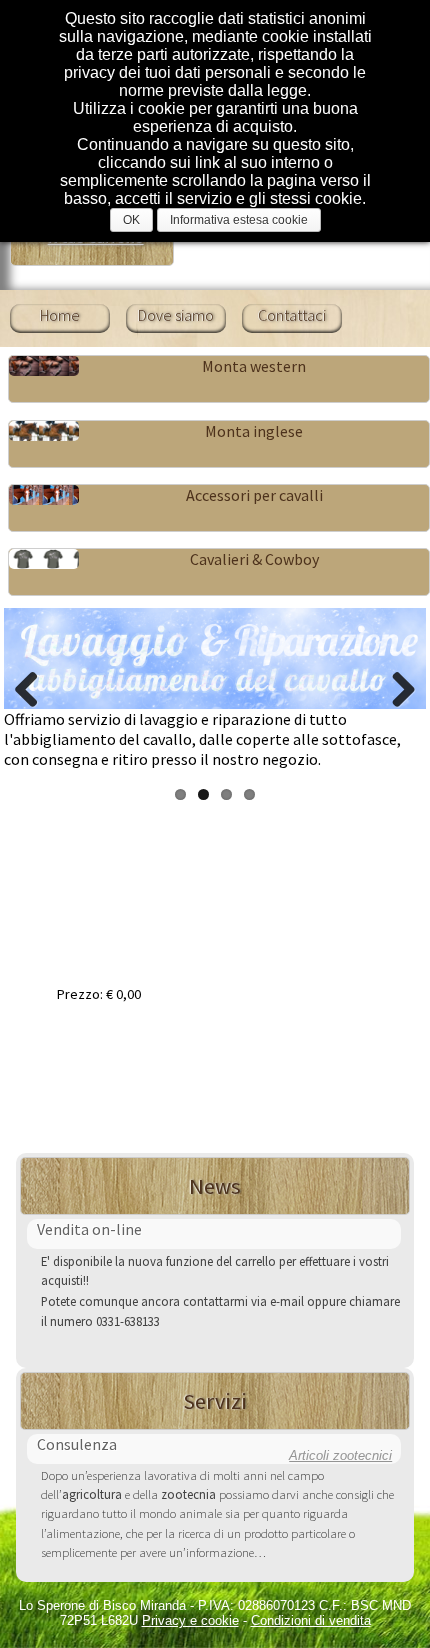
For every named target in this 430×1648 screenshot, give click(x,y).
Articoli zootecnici (340, 1455)
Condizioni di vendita (311, 1620)
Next (396, 689)
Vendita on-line (89, 1229)
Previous (34, 689)
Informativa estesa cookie (239, 220)
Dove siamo (176, 315)
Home (60, 315)
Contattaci (292, 315)
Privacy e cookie (190, 1620)
